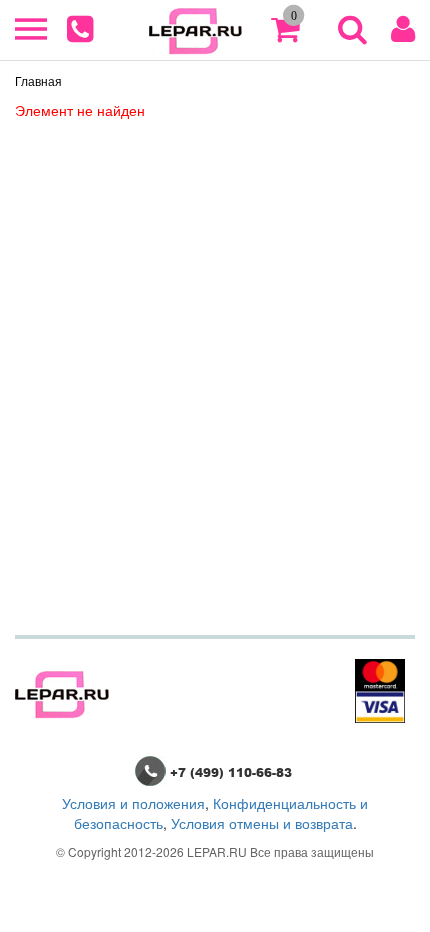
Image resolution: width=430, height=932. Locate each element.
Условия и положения (133, 803)
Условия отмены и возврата (262, 823)
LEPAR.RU (217, 851)
